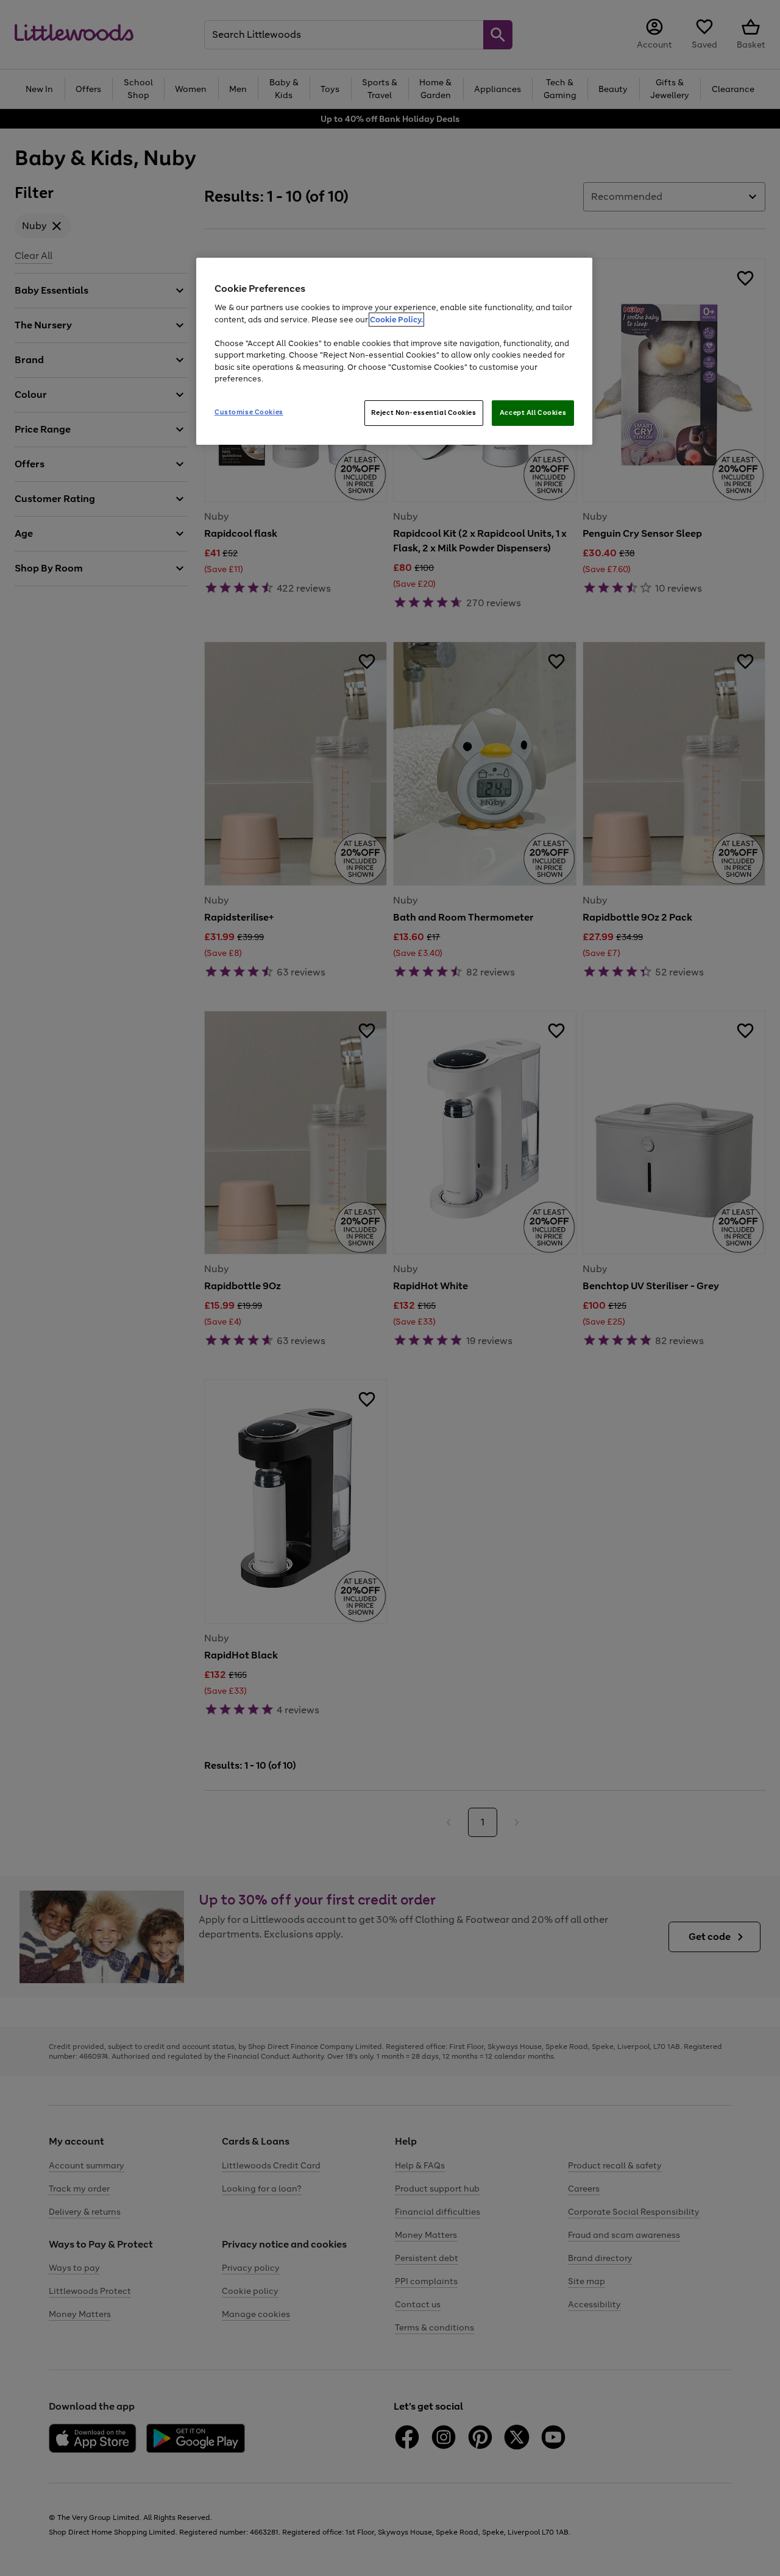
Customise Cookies (249, 412)
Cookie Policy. (396, 320)
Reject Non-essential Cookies (424, 412)
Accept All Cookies (533, 412)
